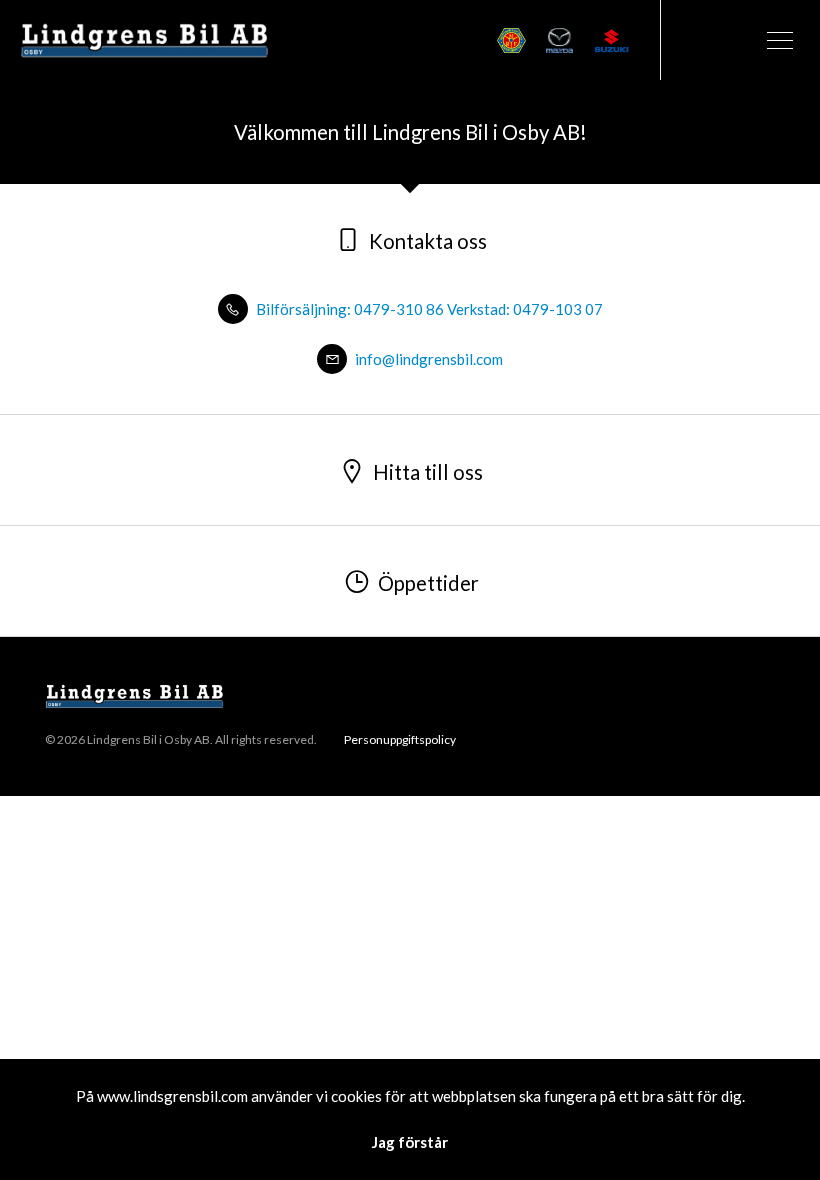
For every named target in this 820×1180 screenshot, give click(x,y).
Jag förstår (410, 1142)
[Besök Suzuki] (611, 40)
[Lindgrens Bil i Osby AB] (145, 39)
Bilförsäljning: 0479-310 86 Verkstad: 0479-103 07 (428, 309)
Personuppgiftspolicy (400, 739)
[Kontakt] (700, 40)
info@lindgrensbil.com (427, 359)
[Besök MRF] (511, 40)
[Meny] (780, 40)
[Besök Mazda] (559, 40)
